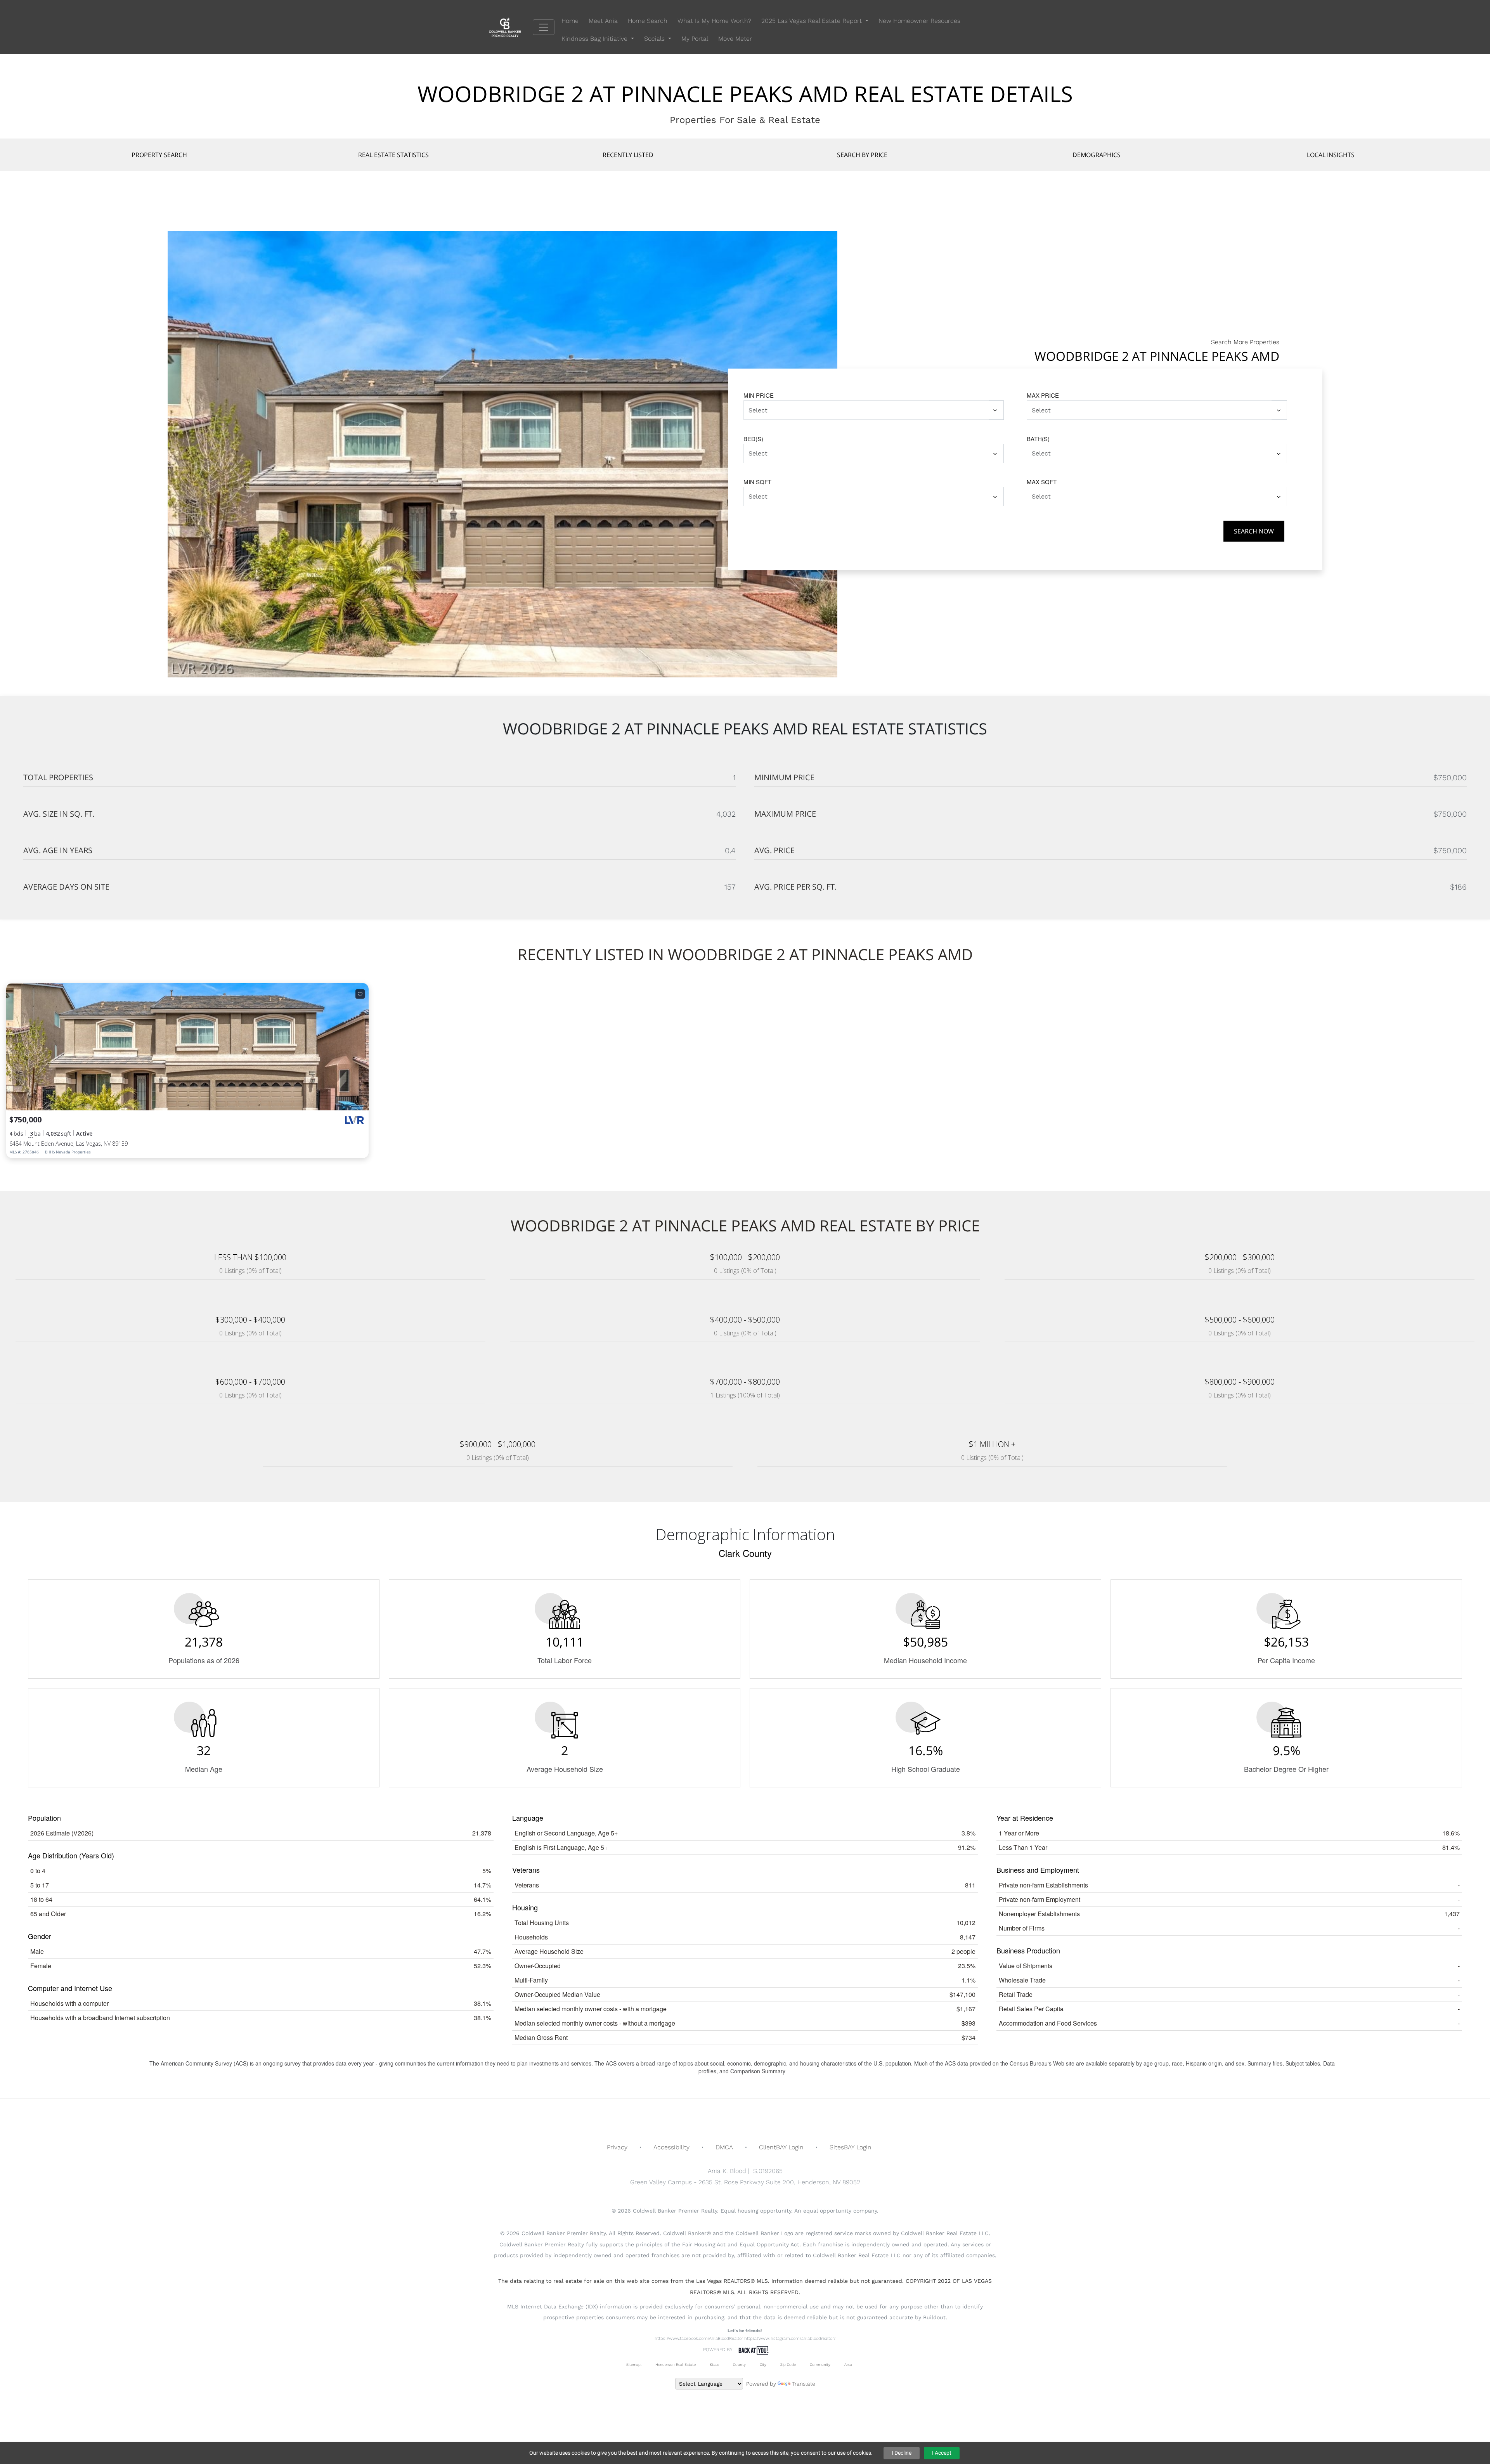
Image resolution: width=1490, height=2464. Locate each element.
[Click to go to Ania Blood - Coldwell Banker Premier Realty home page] (511, 27)
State (714, 2364)
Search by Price (862, 155)
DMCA (724, 2147)
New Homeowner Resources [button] (919, 21)
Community (820, 2364)
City (763, 2364)
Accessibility (671, 2147)
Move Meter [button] (735, 39)
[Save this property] (360, 994)
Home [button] (570, 21)
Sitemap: (634, 2364)
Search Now (1254, 531)
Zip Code (788, 2364)
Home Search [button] (648, 21)
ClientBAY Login (781, 2147)
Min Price (759, 395)
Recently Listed (628, 155)
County (739, 2364)
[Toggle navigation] (544, 27)
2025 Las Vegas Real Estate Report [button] (813, 21)
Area (848, 2364)
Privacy (617, 2147)
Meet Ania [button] (603, 21)
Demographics (1097, 155)
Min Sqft (757, 482)
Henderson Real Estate (676, 2364)
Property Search (159, 155)
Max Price (1043, 395)
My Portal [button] (695, 39)
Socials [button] (655, 39)
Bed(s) (753, 439)
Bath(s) (1038, 439)
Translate (804, 2384)
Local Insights (1331, 155)
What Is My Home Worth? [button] (714, 21)
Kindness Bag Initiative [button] (595, 39)
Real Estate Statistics (393, 155)
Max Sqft (1042, 482)
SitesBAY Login (851, 2147)
